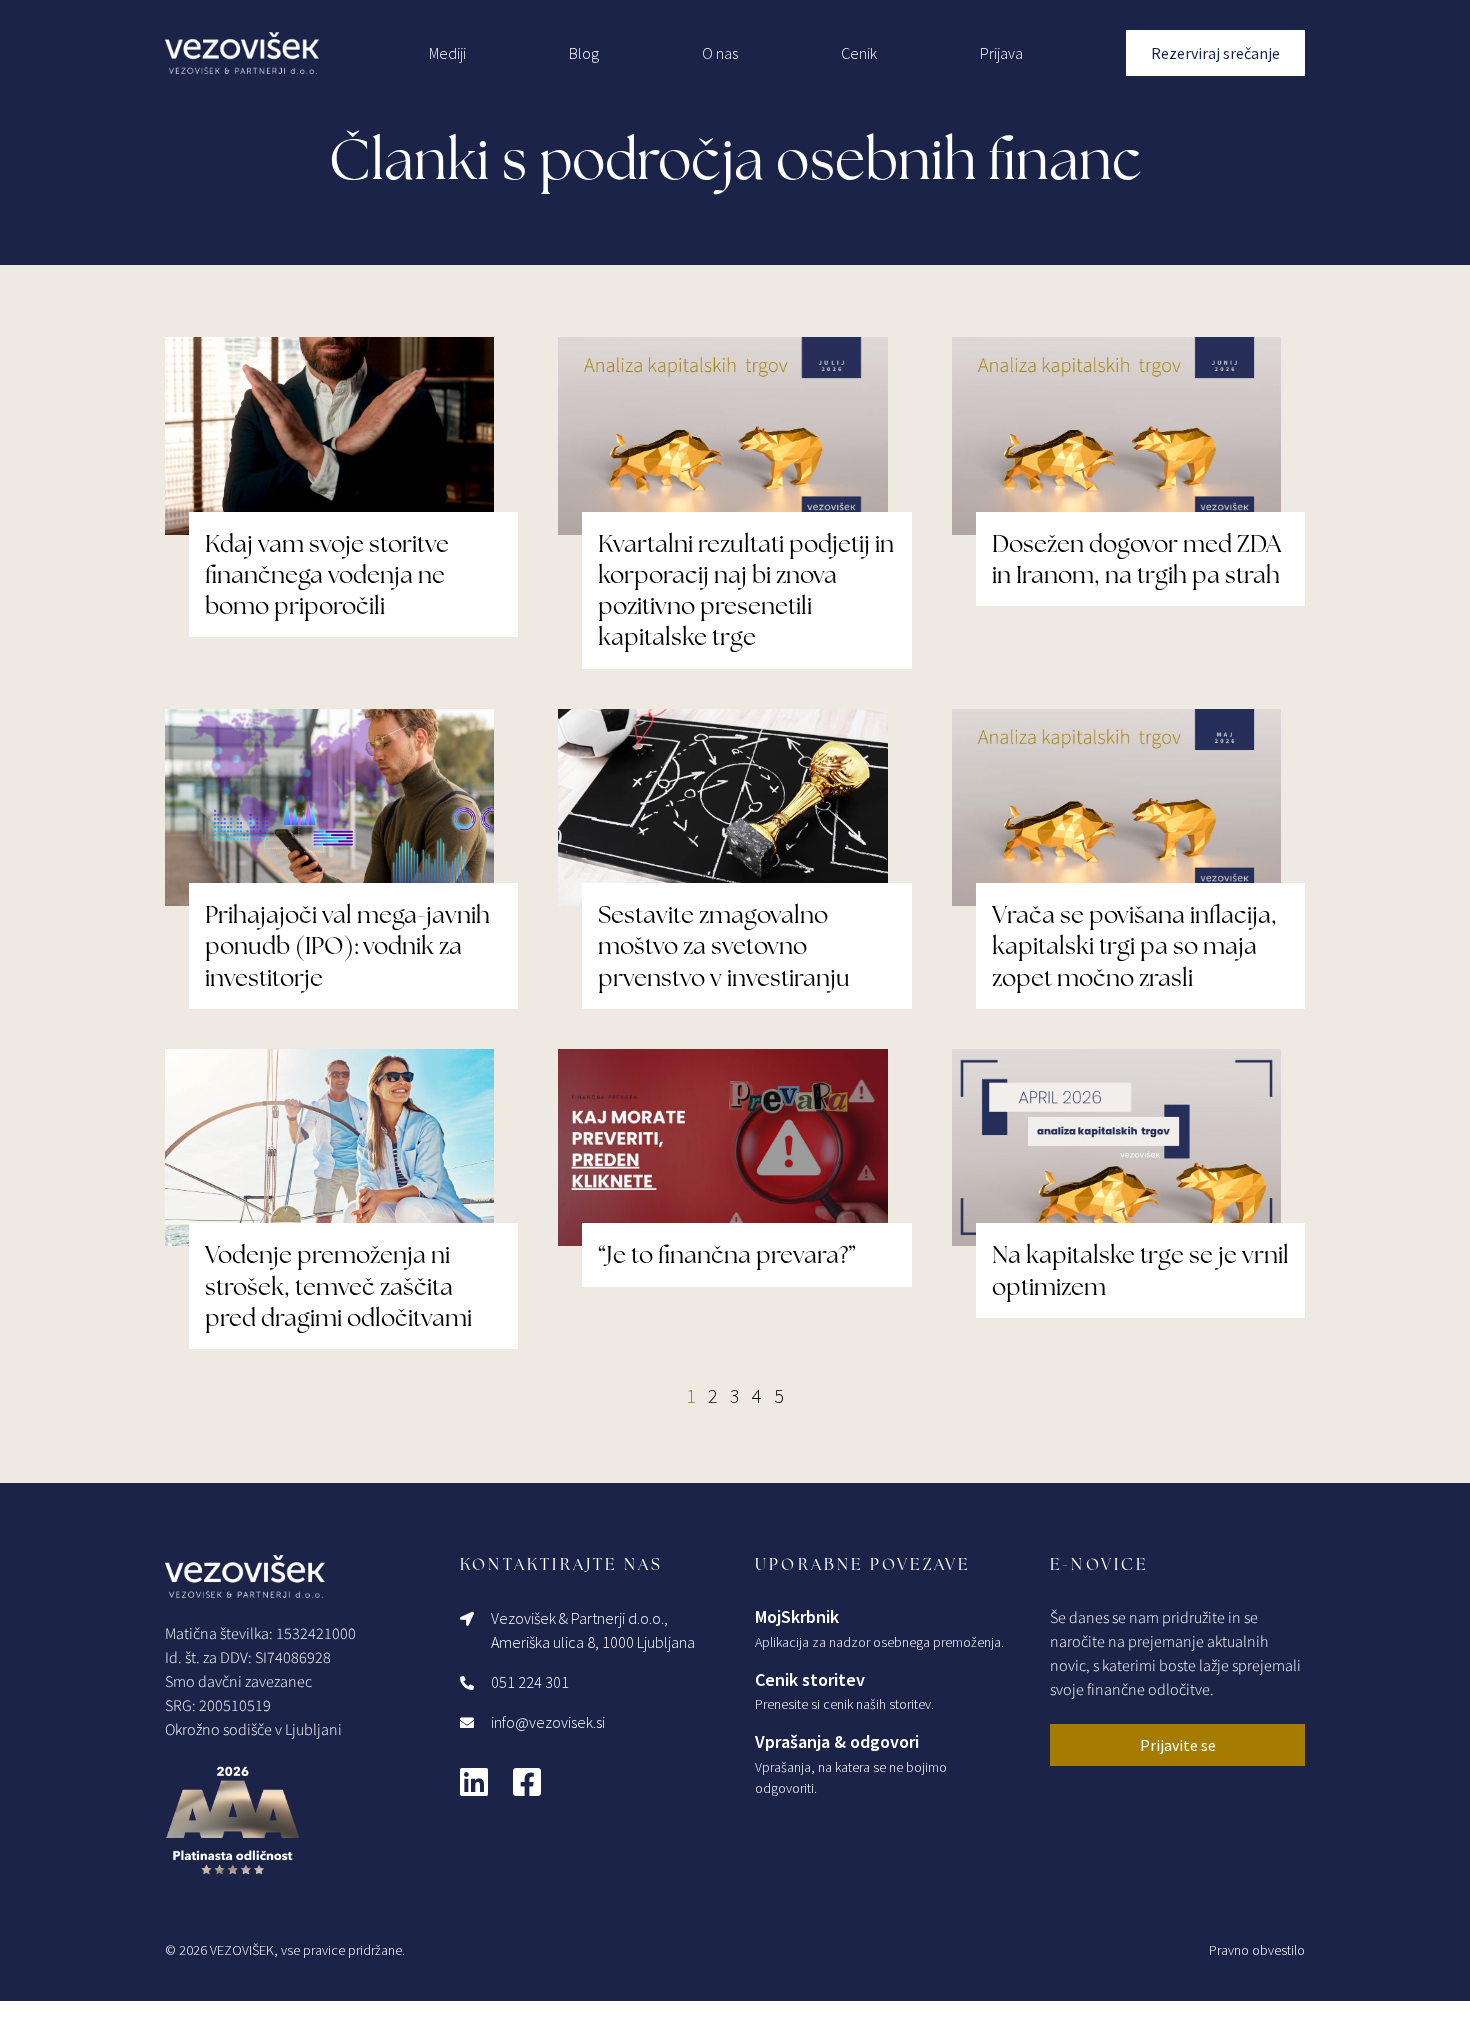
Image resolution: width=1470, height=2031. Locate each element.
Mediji (447, 53)
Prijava (1001, 53)
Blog (584, 53)
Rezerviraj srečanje (1215, 53)
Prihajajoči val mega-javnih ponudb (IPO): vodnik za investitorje (347, 945)
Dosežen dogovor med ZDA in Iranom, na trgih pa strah (1136, 559)
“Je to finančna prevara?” (727, 1254)
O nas (720, 53)
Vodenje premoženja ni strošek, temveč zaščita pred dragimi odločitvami (338, 1285)
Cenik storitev (810, 1679)
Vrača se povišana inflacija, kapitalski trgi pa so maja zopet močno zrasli (1134, 945)
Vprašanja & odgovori (837, 1741)
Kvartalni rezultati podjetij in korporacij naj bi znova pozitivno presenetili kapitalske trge (746, 590)
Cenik (859, 53)
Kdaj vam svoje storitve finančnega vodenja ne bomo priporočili (327, 574)
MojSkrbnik (797, 1616)
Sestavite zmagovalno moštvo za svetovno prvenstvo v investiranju (724, 945)
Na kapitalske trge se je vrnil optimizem (1140, 1270)
